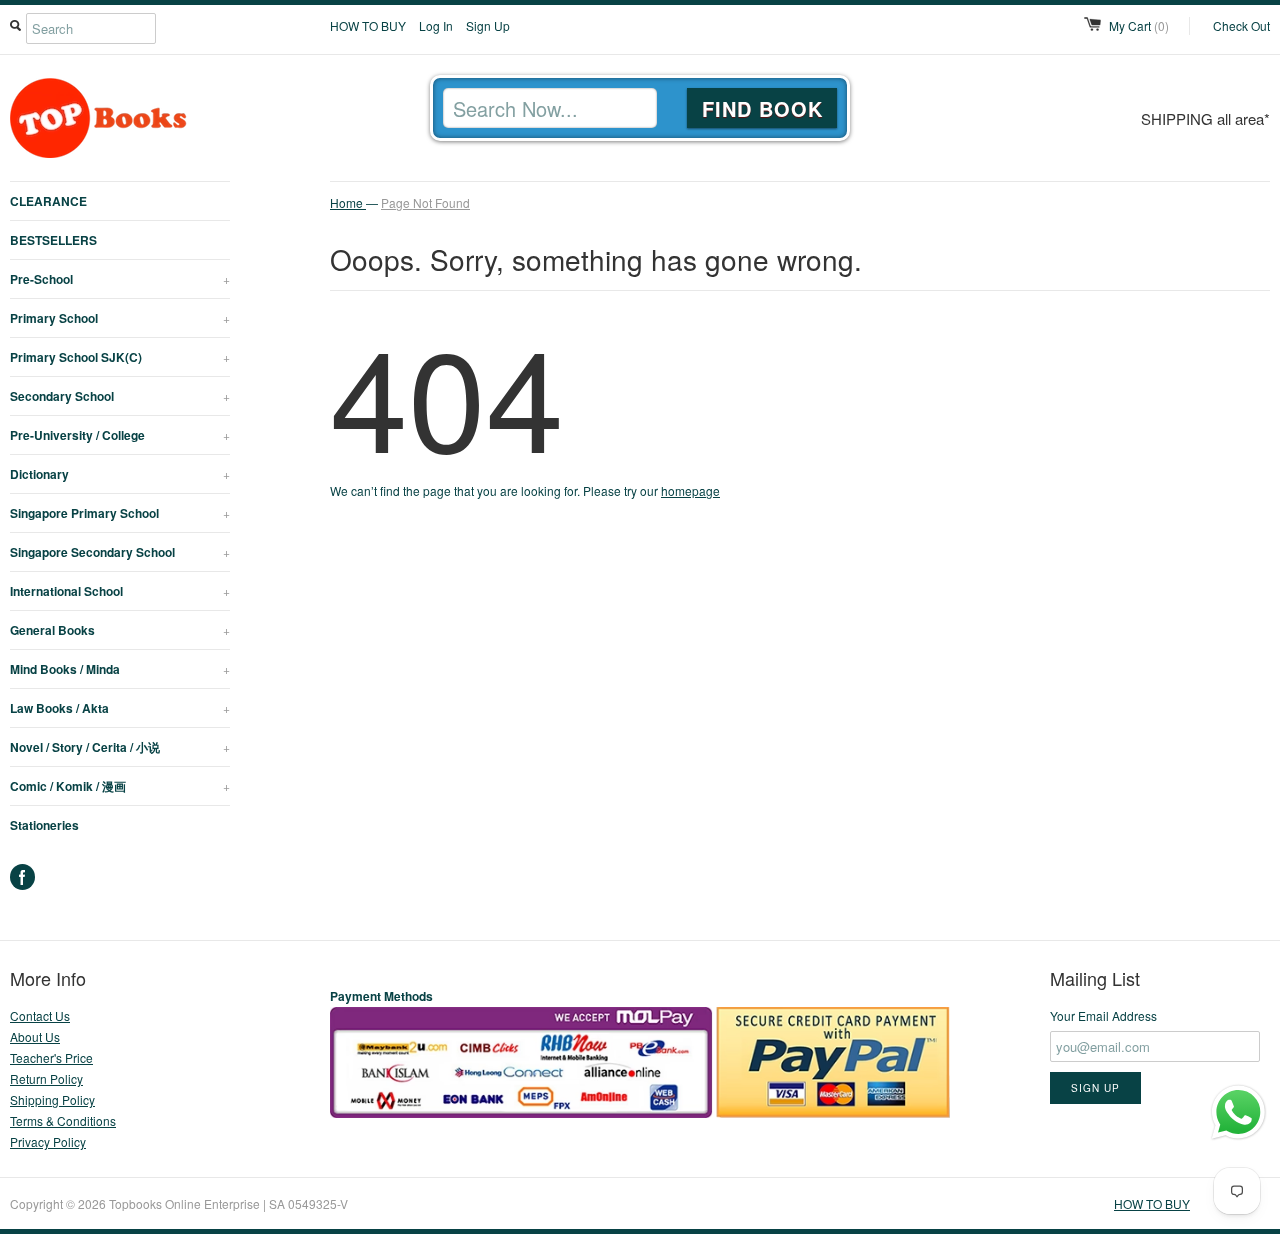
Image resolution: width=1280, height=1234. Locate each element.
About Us (35, 1036)
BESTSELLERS (53, 240)
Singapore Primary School (120, 513)
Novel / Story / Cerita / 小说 (120, 747)
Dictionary (120, 474)
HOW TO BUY (368, 25)
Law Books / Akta (120, 708)
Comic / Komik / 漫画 (120, 786)
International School (120, 591)
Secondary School (120, 396)
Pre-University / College (120, 435)
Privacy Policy (48, 1141)
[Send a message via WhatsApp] (1238, 1112)
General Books (120, 630)
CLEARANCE (48, 201)
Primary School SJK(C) (120, 357)
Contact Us (40, 1015)
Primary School (120, 318)
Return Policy (46, 1078)
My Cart (1139, 25)
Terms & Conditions (63, 1120)
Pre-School (120, 279)
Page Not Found (425, 202)
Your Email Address (1103, 1015)
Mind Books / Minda (120, 669)
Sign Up (488, 25)
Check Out (1241, 25)
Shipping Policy (52, 1099)
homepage (690, 490)
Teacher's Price (51, 1057)
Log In (436, 25)
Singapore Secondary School (120, 552)
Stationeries (44, 825)
